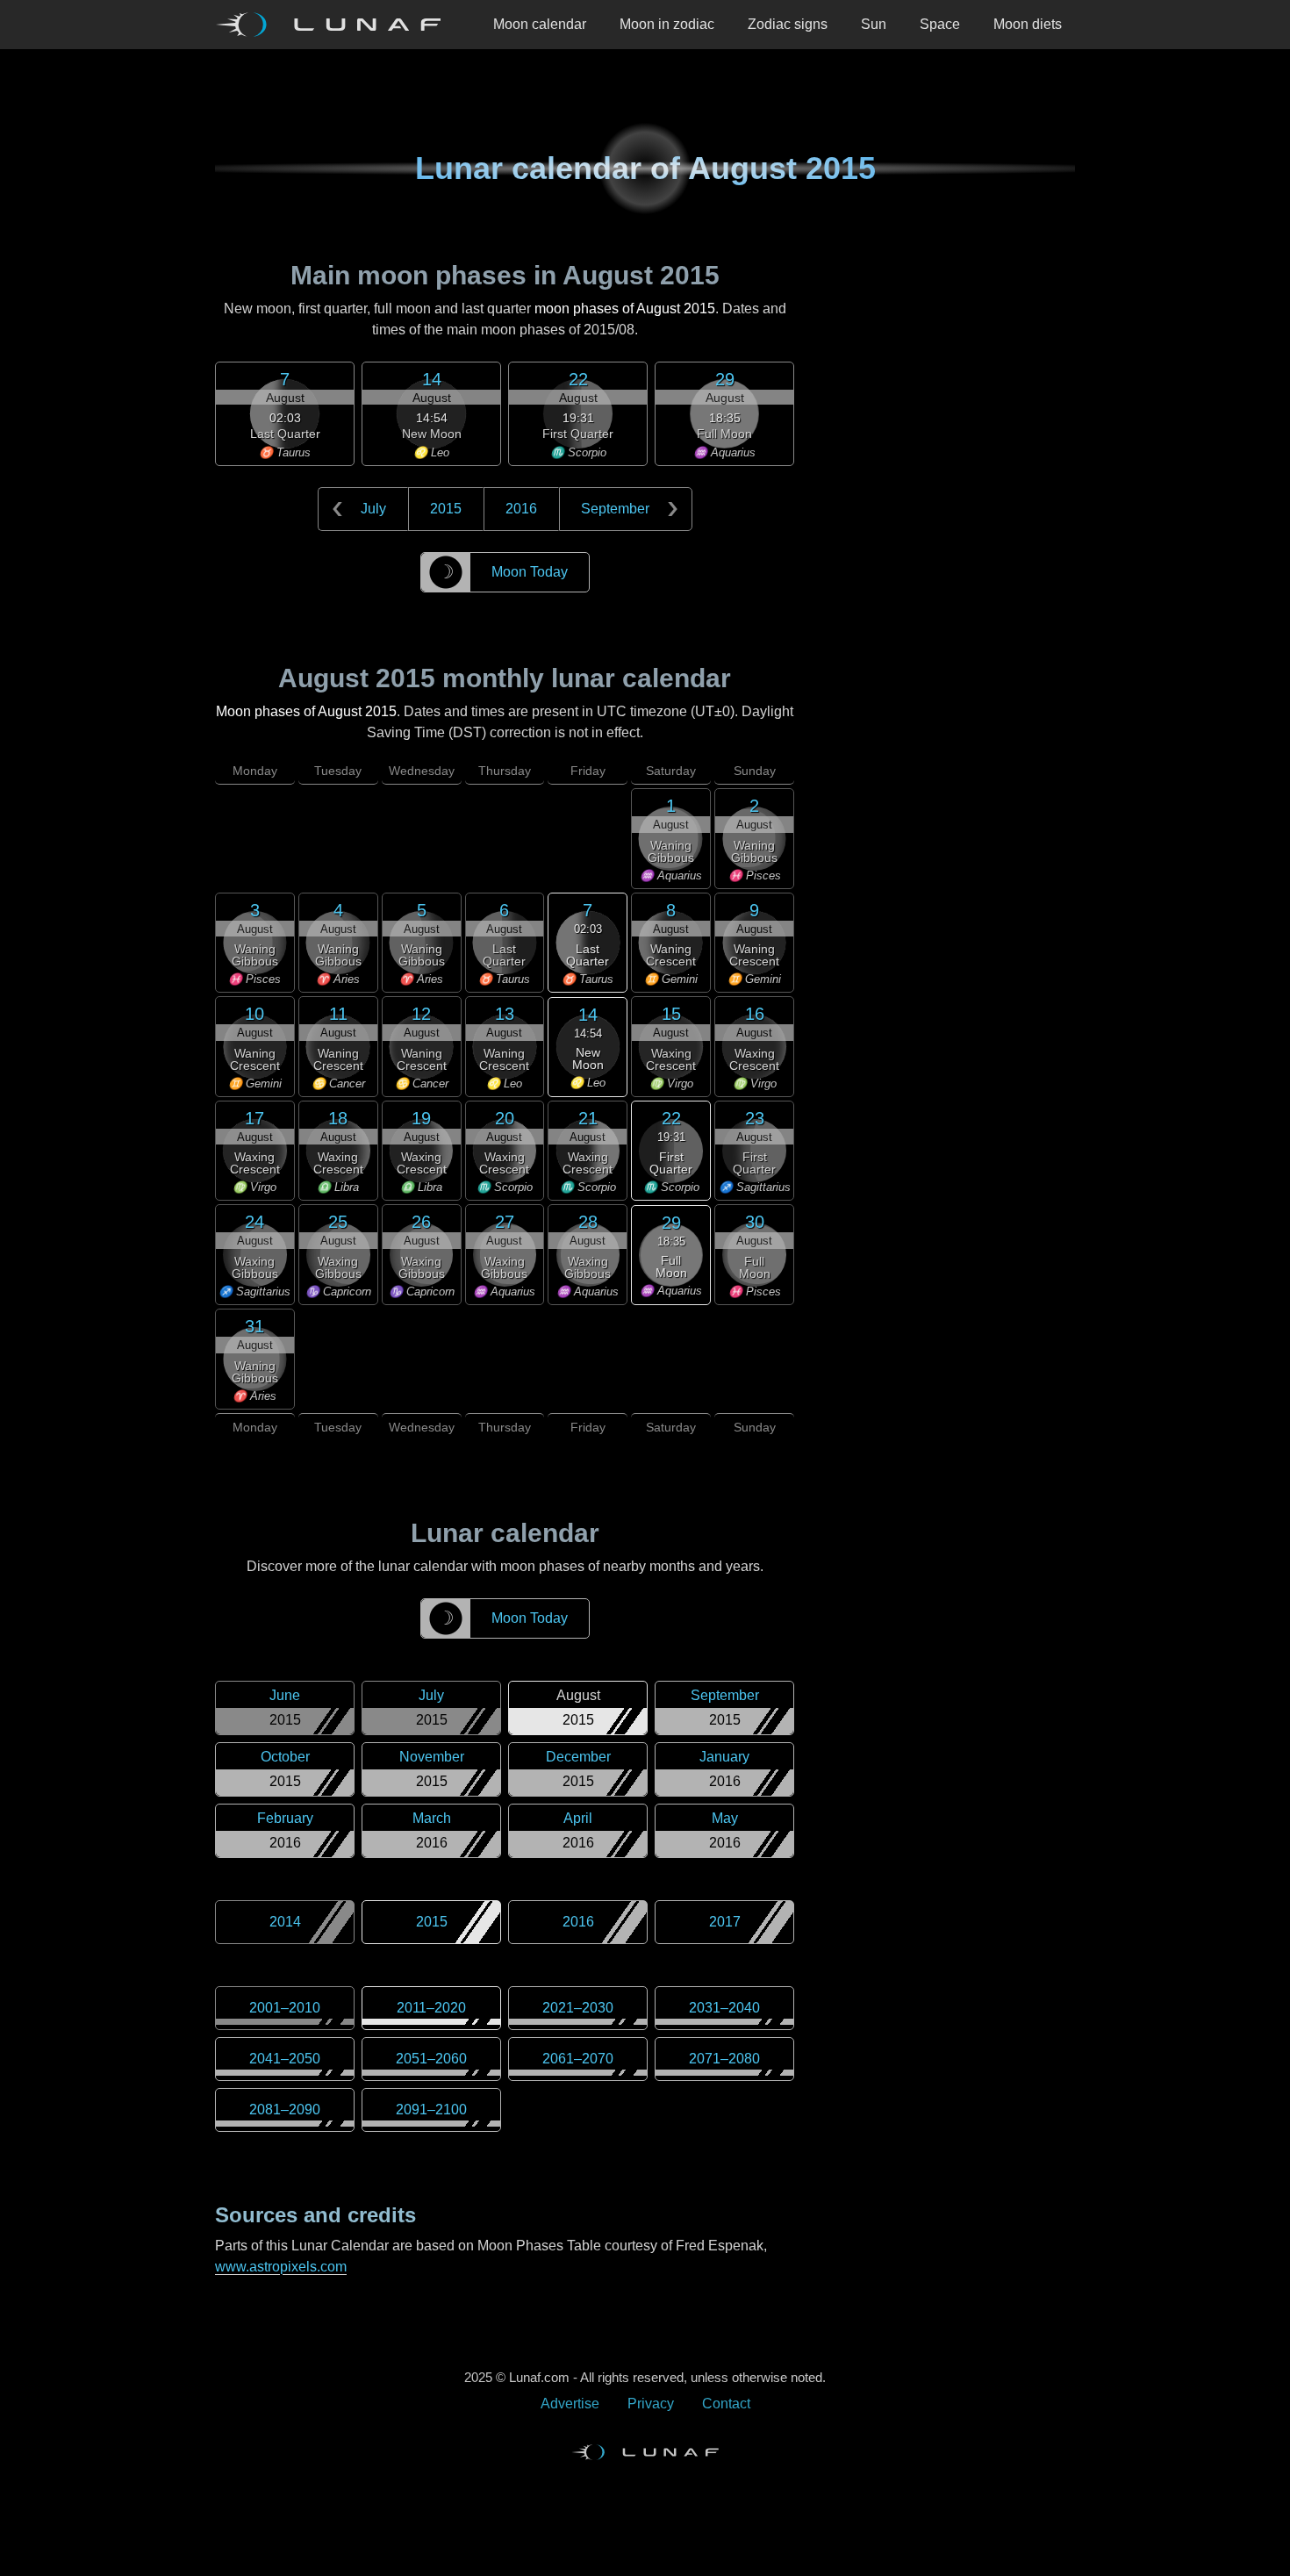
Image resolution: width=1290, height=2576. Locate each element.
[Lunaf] (335, 25)
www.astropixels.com (281, 2267)
